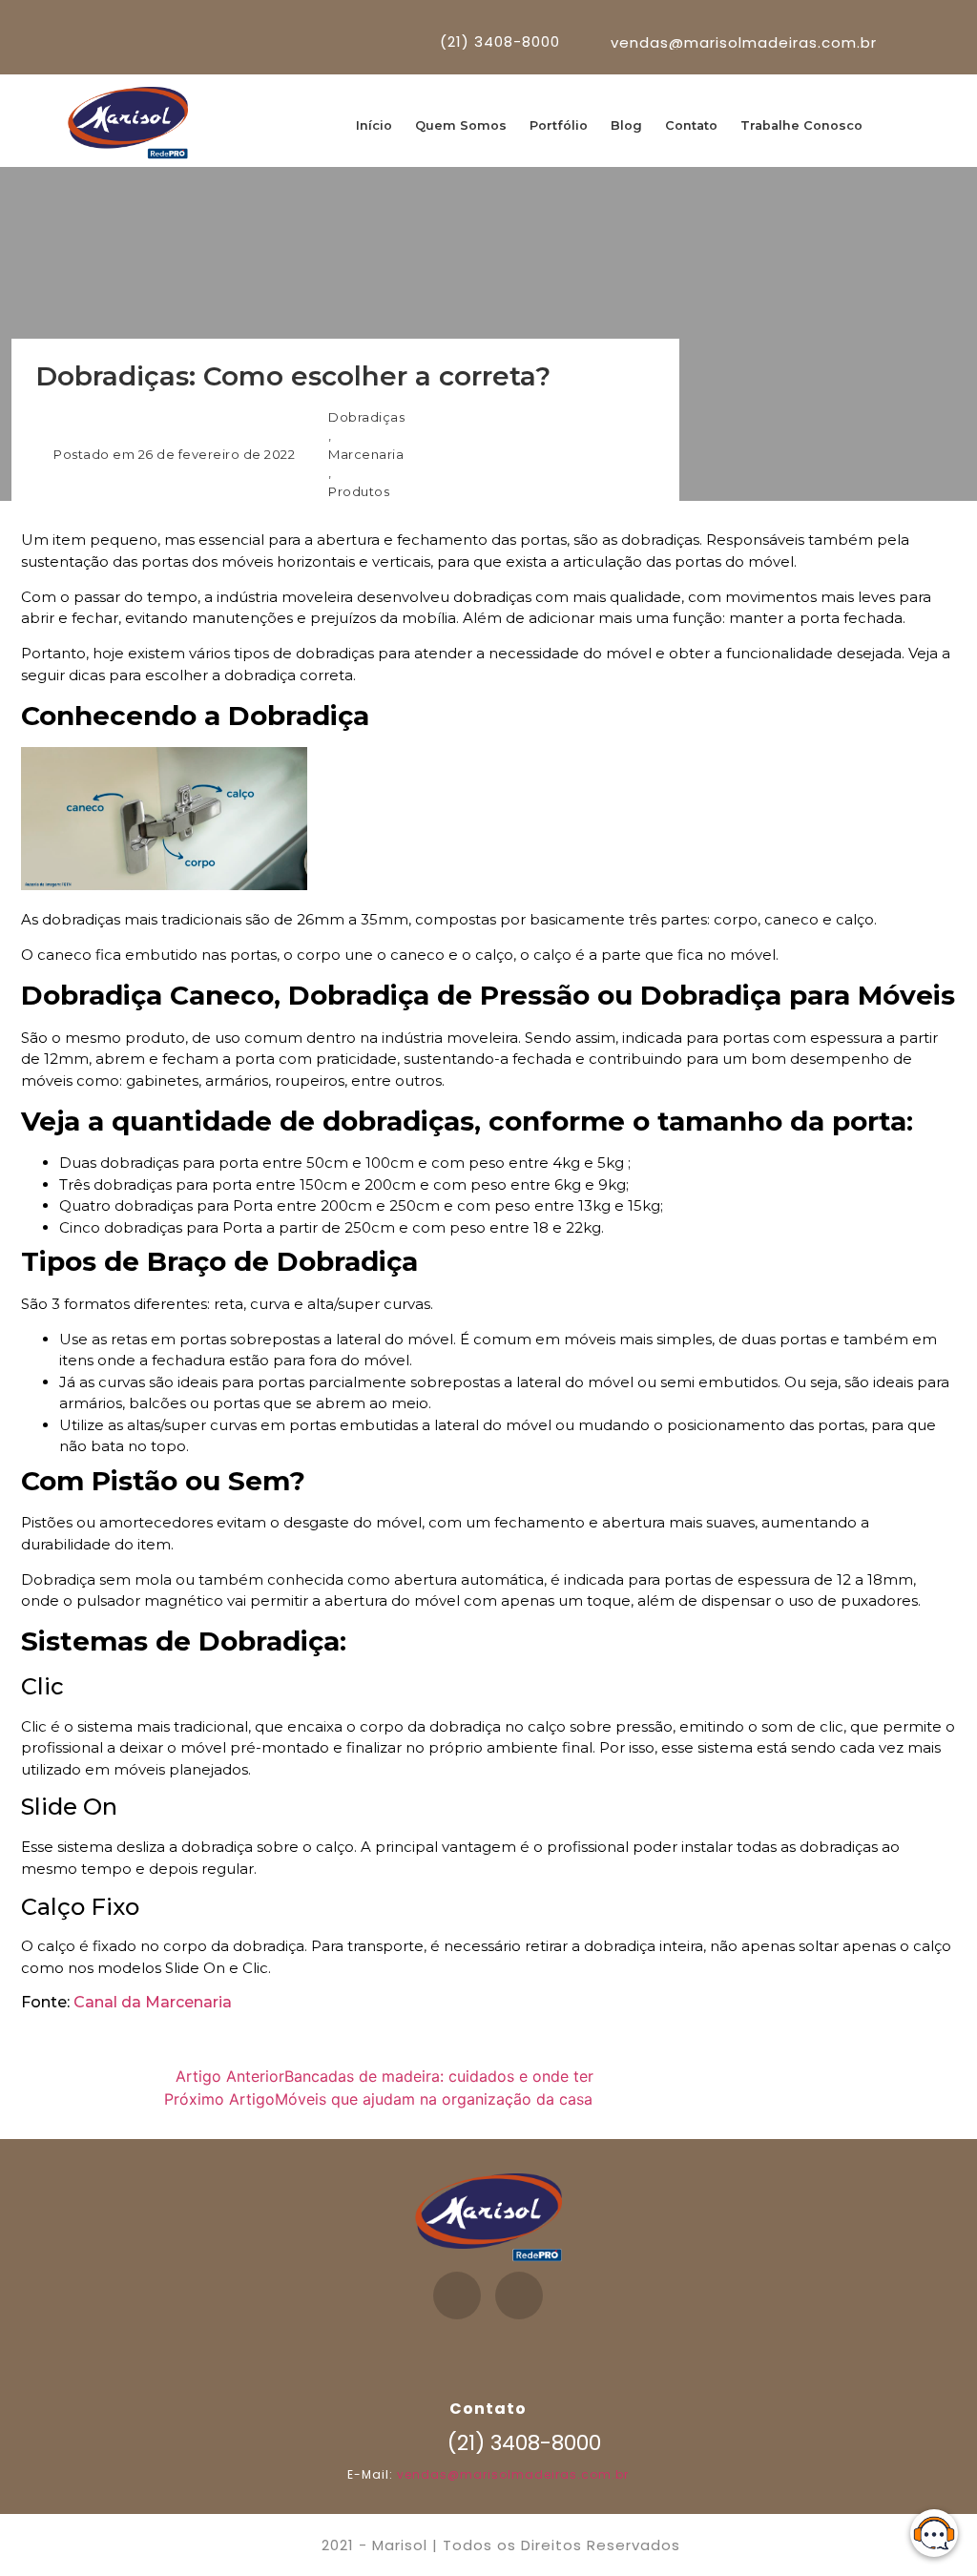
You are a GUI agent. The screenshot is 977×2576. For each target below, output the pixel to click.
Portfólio (559, 125)
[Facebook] (457, 2296)
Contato (691, 125)
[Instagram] (519, 2296)
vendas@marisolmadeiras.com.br (513, 2474)
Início (374, 125)
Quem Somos (461, 125)
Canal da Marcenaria (153, 2002)
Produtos (359, 491)
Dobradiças (366, 417)
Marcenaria (366, 454)
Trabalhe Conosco (801, 125)
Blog (626, 125)
